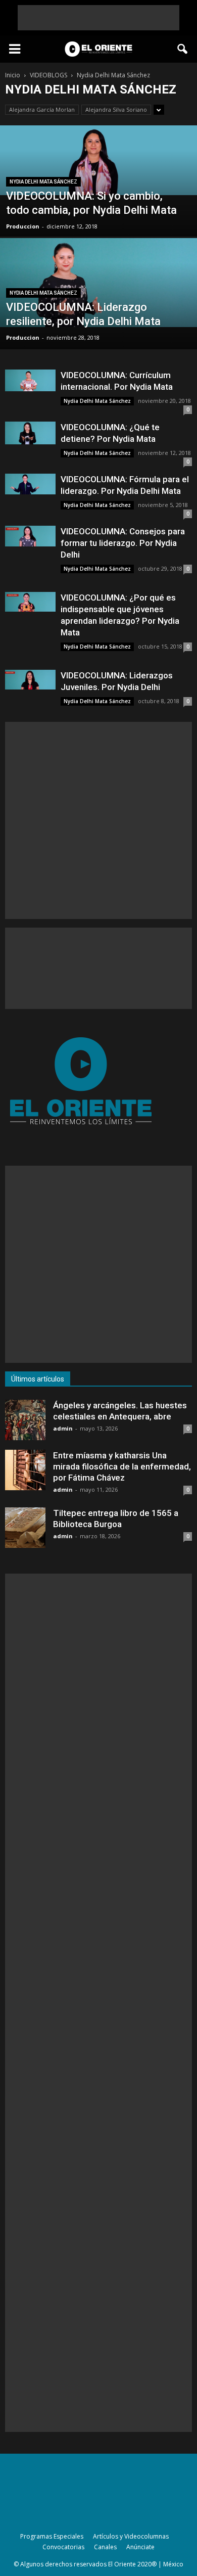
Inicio (13, 75)
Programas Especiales (52, 2536)
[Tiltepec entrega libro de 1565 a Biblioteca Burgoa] (25, 1528)
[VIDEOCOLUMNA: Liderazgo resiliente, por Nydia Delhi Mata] (98, 283)
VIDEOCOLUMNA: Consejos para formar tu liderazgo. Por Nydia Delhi (123, 543)
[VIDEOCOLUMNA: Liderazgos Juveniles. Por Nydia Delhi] (30, 680)
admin (63, 1428)
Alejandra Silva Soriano (116, 109)
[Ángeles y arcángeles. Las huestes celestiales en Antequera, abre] (25, 1420)
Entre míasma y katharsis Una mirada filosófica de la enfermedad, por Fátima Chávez (122, 1466)
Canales (105, 2547)
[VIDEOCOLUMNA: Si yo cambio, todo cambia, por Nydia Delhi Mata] (98, 160)
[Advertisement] (98, 18)
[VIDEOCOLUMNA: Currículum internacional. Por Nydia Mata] (30, 380)
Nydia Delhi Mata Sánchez (43, 182)
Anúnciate (140, 2547)
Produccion (23, 226)
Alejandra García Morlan (42, 109)
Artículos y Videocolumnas (131, 2536)
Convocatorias (63, 2547)
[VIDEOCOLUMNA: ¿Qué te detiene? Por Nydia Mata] (30, 433)
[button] (183, 49)
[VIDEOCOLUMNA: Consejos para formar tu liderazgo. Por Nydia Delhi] (30, 536)
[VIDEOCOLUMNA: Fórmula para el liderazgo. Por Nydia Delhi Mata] (30, 484)
